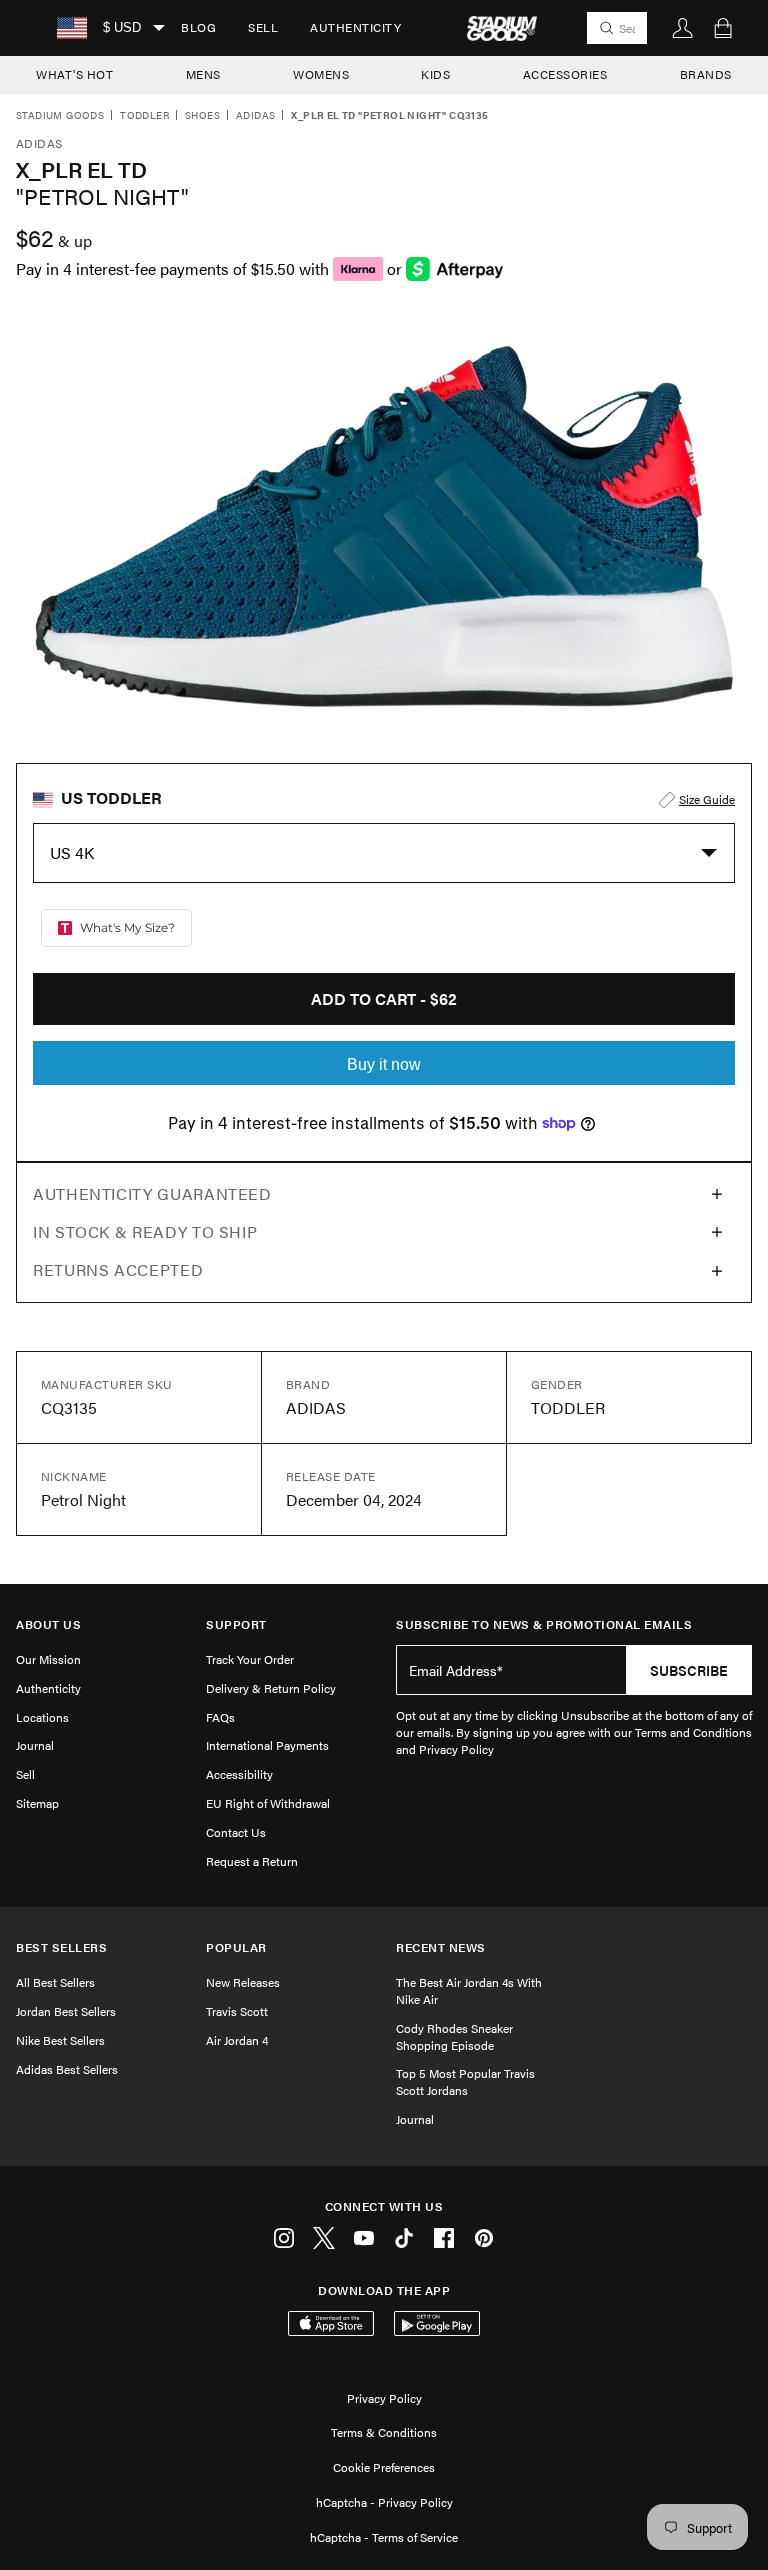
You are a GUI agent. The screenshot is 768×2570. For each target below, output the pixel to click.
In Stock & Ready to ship (145, 1231)
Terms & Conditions (384, 2432)
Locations (42, 1717)
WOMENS (321, 74)
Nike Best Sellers (60, 2040)
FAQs (220, 1717)
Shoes (202, 116)
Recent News (441, 1947)
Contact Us (236, 1832)
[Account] (683, 28)
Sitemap (37, 1803)
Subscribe (689, 1670)
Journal (35, 1745)
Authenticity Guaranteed (152, 1193)
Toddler (144, 116)
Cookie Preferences (384, 2467)
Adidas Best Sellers (67, 2069)
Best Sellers (61, 1947)
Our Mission (48, 1659)
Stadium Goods (60, 116)
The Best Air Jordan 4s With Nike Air (469, 1990)
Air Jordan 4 (237, 2040)
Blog (198, 27)
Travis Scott (237, 2011)
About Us (48, 1624)
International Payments (267, 1745)
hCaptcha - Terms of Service (384, 2537)
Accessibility (239, 1774)
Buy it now (384, 1064)
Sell (263, 27)
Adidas (255, 116)
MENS (203, 74)
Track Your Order (250, 1659)
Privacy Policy (384, 2398)
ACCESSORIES (565, 74)
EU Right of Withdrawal (268, 1803)
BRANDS (706, 74)
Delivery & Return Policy (271, 1688)
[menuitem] (198, 28)
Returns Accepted (118, 1269)
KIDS (435, 74)
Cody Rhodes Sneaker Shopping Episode (454, 2036)
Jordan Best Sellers (66, 2011)
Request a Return (252, 1861)
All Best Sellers (55, 1982)
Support (236, 1624)
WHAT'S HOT (74, 74)
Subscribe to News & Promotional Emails (544, 1624)
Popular (236, 1947)
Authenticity (355, 27)
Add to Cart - (384, 998)
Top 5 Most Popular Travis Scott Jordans (465, 2081)
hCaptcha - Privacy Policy (384, 2502)
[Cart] (723, 28)
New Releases (243, 1982)
